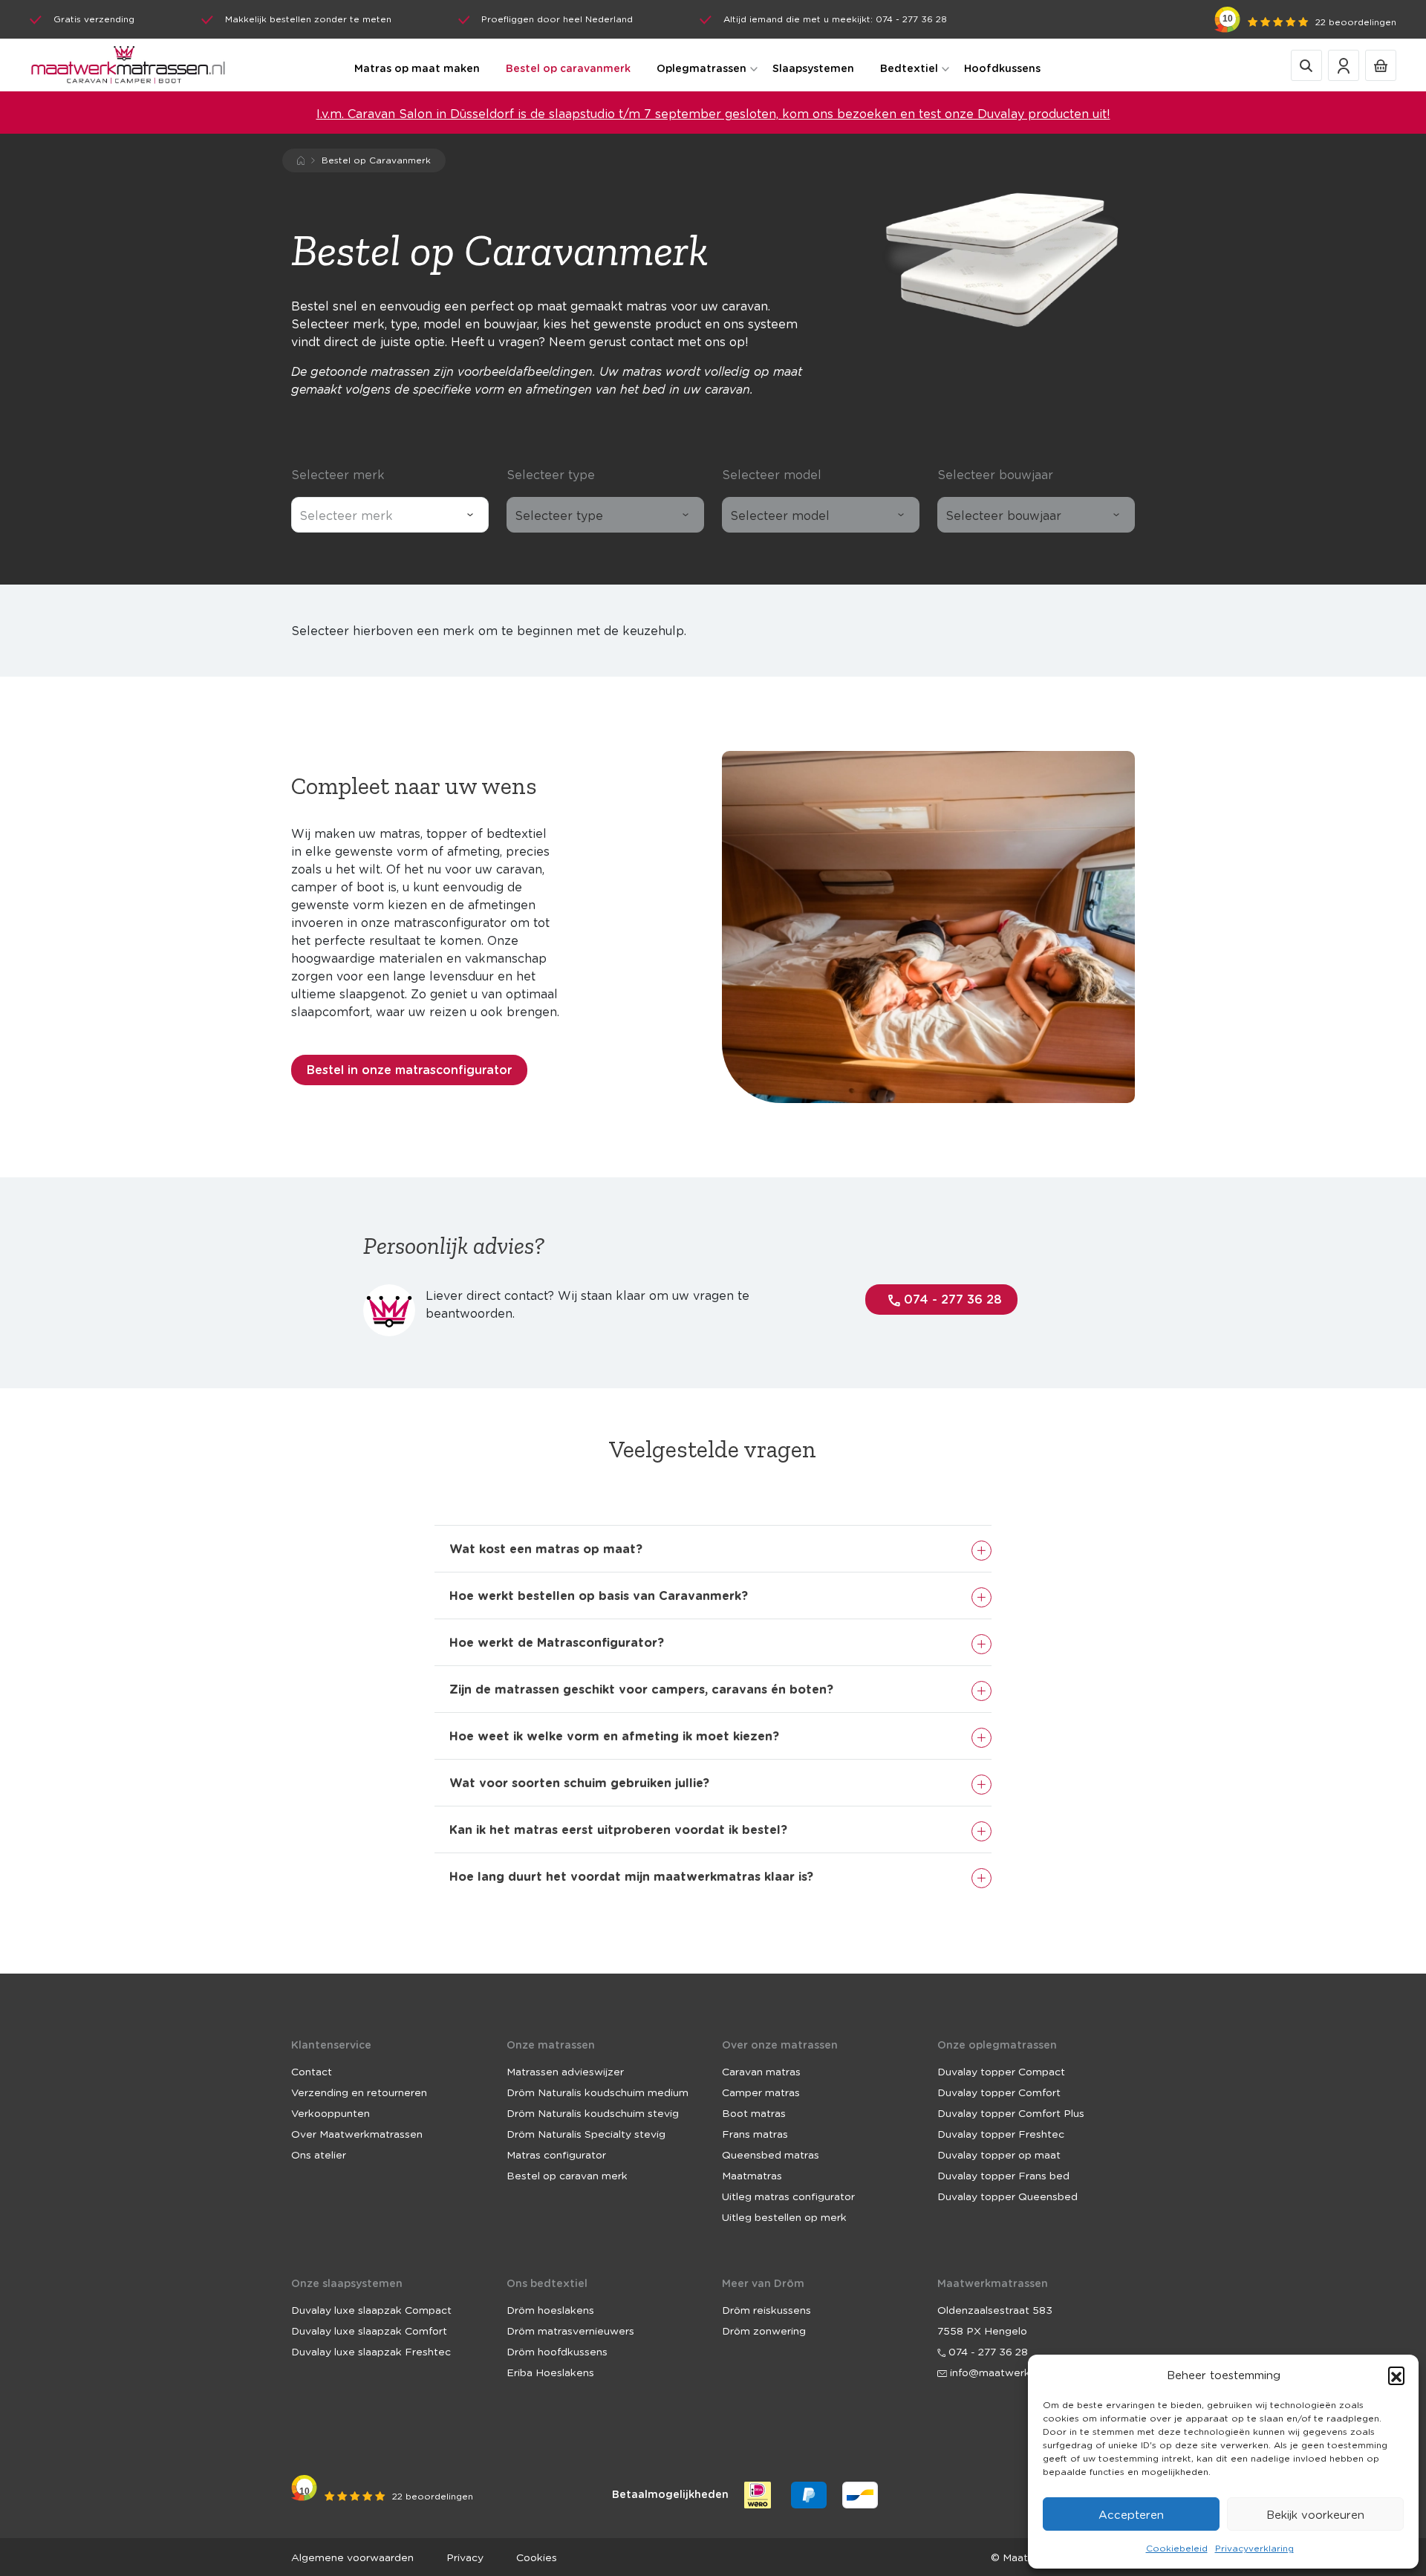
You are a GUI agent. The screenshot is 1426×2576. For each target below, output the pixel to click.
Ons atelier (319, 2154)
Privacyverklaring (1254, 2548)
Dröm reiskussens (766, 2309)
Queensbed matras (771, 2154)
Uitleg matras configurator (788, 2196)
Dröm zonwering (764, 2330)
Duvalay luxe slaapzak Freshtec (371, 2351)
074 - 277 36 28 (951, 1299)
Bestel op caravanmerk (568, 68)
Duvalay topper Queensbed (1007, 2196)
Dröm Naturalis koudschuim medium (598, 2092)
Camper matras (761, 2092)
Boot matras (754, 2112)
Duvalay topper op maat (999, 2154)
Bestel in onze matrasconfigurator (409, 1069)
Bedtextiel (909, 68)
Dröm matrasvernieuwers (570, 2330)
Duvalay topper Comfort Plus (1011, 2112)
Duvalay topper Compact (1001, 2071)
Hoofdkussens (1002, 68)
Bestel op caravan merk (567, 2175)
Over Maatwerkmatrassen (357, 2133)
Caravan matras (761, 2071)
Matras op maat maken (417, 68)
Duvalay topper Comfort (999, 2092)
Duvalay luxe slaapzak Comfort (369, 2330)
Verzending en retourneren (359, 2092)
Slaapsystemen (813, 68)
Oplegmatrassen (701, 68)
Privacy (465, 2557)
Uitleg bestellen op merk (784, 2216)
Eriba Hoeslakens (550, 2372)
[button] (1396, 2375)
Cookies (537, 2557)
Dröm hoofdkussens (557, 2351)
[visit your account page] (1344, 64)
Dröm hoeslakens (550, 2309)
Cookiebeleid (1177, 2548)
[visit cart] (1381, 64)
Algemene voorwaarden (352, 2557)
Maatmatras (752, 2175)
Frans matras (755, 2133)
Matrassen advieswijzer (565, 2071)
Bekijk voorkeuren (1315, 2514)
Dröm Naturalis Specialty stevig (586, 2133)
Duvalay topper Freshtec (1001, 2133)
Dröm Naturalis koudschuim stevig (593, 2112)
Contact (312, 2071)
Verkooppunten (331, 2112)
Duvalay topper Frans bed (1003, 2175)
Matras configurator (556, 2154)
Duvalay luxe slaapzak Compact (371, 2309)
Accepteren (1131, 2514)
